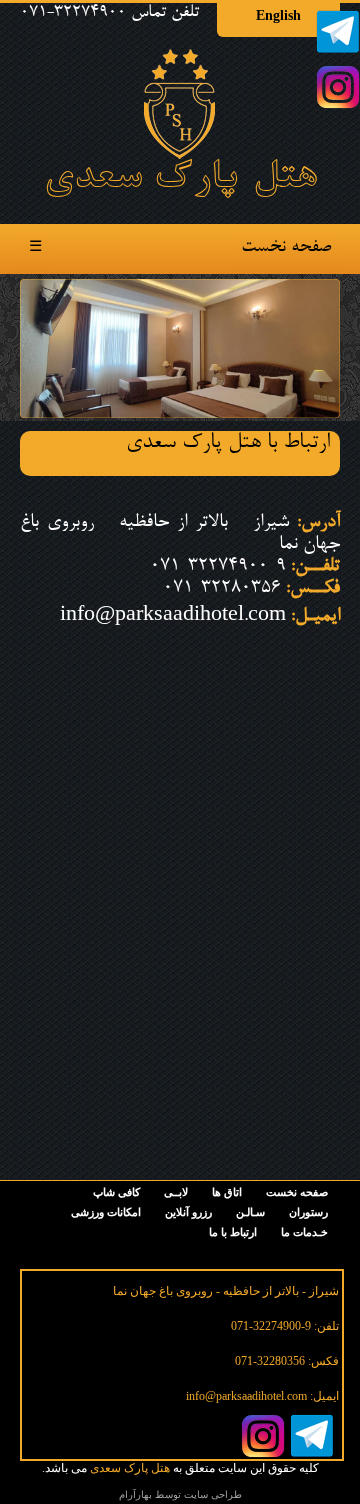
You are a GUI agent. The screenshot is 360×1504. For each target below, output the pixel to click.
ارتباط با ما (233, 1232)
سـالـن (250, 1212)
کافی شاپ (116, 1192)
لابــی (176, 1192)
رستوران (308, 1212)
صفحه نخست (286, 248)
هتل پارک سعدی (130, 1468)
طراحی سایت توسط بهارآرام (180, 1494)
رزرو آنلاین (188, 1212)
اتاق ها (227, 1192)
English (278, 15)
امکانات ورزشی (106, 1212)
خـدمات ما (304, 1232)
